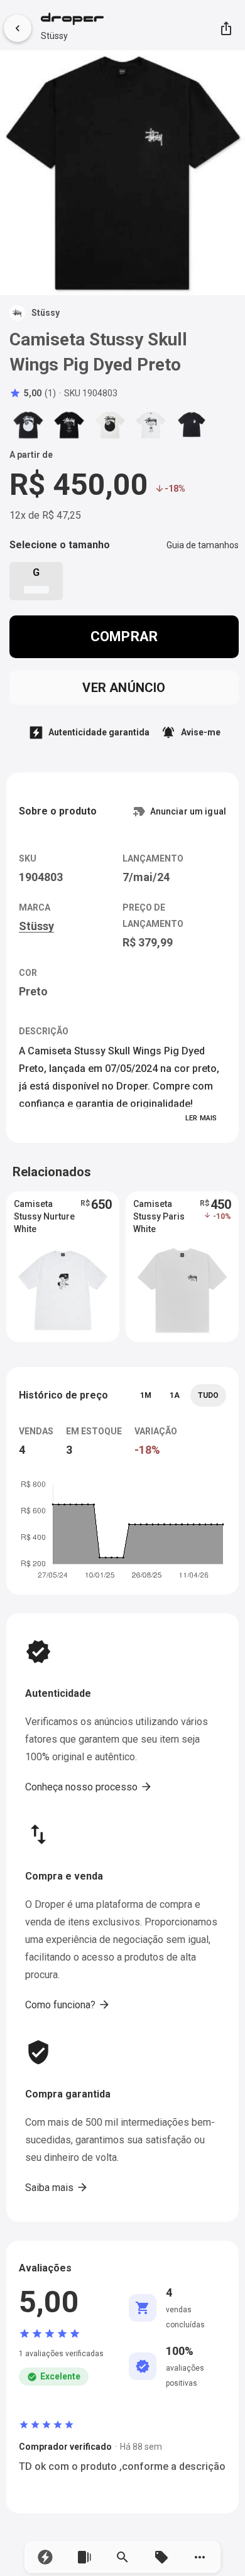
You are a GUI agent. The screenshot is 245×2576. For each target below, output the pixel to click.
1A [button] (175, 1395)
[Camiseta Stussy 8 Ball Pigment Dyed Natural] (110, 425)
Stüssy (54, 36)
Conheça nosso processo (89, 1787)
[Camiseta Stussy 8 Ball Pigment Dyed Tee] (192, 425)
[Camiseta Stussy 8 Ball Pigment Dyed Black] (28, 425)
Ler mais (201, 1118)
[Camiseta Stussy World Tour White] (151, 425)
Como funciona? (68, 2005)
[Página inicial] (72, 20)
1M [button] (146, 1395)
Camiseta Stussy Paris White (159, 1216)
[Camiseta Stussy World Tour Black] (69, 425)
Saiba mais (57, 2187)
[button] (45, 2557)
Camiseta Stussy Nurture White (44, 1216)
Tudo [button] (208, 1395)
